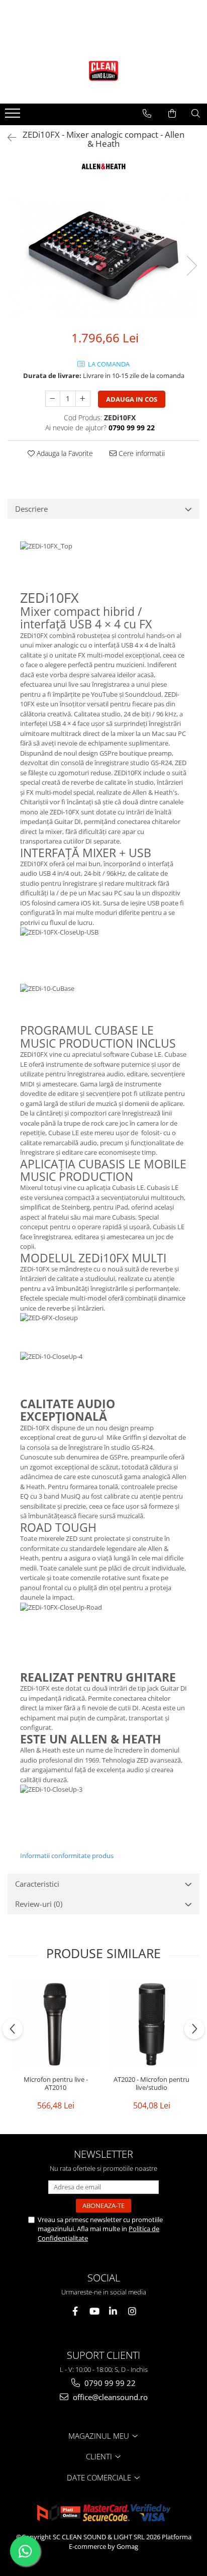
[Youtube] (94, 2311)
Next (191, 266)
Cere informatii (141, 453)
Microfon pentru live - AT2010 (56, 2084)
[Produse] (14, 116)
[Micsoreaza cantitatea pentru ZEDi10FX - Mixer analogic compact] (53, 399)
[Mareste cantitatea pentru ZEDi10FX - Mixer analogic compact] (83, 399)
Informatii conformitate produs (67, 1856)
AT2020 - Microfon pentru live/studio (151, 2084)
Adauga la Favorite (64, 453)
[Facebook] (75, 2311)
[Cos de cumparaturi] (172, 114)
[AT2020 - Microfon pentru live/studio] (151, 2024)
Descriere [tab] (31, 509)
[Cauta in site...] (196, 114)
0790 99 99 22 (109, 2383)
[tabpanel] (103, 255)
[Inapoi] (8, 137)
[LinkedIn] (113, 2311)
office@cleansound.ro (109, 2397)
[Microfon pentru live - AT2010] (56, 2024)
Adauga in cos (132, 399)
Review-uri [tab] (39, 1904)
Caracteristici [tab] (37, 1884)
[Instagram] (132, 2311)
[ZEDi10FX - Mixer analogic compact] (103, 255)
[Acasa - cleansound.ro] (103, 71)
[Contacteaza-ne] (147, 114)
